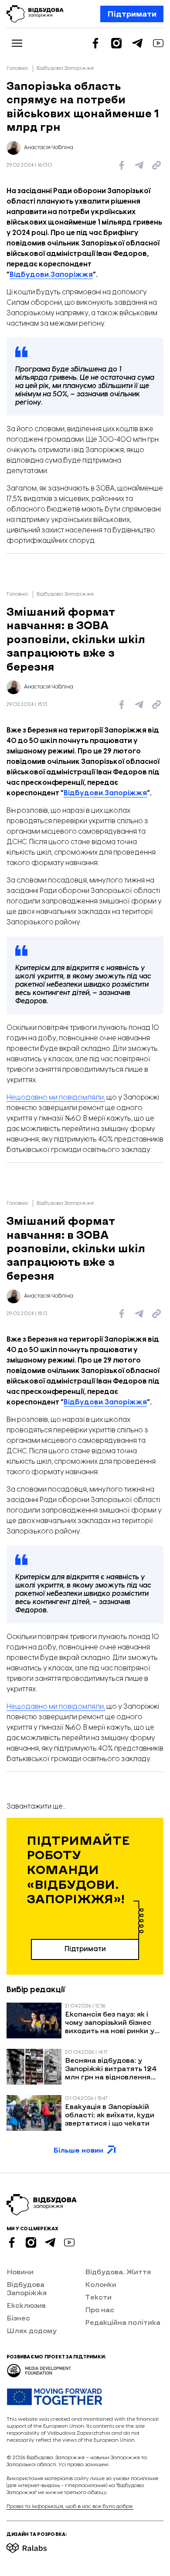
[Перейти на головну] (35, 14)
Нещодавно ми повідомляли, (56, 1098)
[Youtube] (158, 43)
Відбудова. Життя (118, 2271)
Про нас (100, 2309)
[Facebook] (95, 43)
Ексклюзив (26, 2305)
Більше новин (78, 2150)
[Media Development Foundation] (39, 2368)
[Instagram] (116, 43)
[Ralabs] (37, 2545)
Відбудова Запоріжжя (65, 68)
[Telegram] (137, 43)
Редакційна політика (123, 2322)
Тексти (98, 2297)
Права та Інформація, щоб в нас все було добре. (70, 2506)
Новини (20, 2271)
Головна (17, 68)
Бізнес (18, 2318)
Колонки (101, 2284)
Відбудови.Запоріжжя (51, 275)
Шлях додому (32, 2330)
